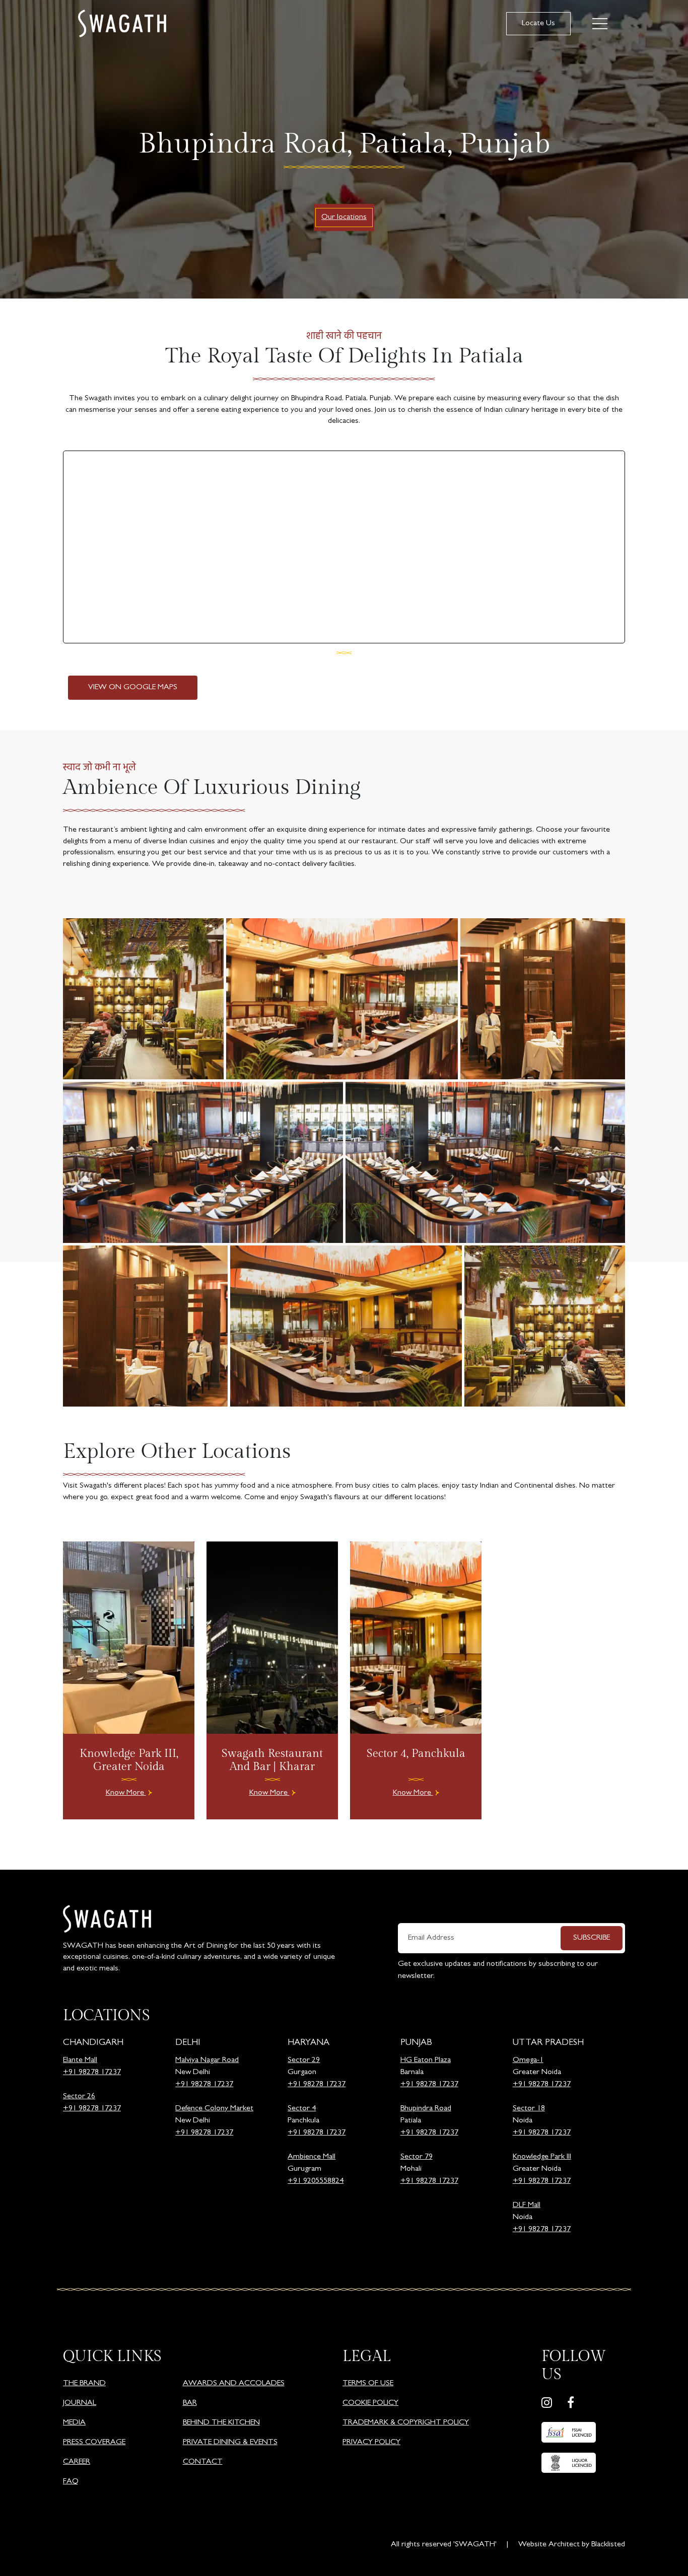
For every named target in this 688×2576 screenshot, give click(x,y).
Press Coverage (94, 2443)
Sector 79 (417, 2157)
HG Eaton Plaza (426, 2060)
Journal (80, 2403)
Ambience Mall (312, 2157)
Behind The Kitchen (221, 2423)
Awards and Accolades (234, 2384)
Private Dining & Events (230, 2443)
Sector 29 (304, 2060)
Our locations (344, 217)
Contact (203, 2462)
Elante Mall (80, 2060)
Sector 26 (79, 2097)
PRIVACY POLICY (371, 2443)
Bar (190, 2403)
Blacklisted (608, 2545)
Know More (126, 1793)
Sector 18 (529, 2109)
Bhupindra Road (426, 2109)
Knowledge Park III (542, 2157)
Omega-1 (528, 2060)
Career (77, 2462)
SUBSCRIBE (592, 1938)
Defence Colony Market (214, 2109)
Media (74, 2423)
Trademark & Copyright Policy (406, 2423)
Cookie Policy (370, 2403)
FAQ (71, 2482)
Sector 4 (302, 2109)
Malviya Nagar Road (207, 2060)
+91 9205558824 (316, 2181)
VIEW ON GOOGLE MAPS (133, 688)
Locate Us (538, 24)
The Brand (84, 2384)
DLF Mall (527, 2205)
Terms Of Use (368, 2384)
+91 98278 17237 (92, 2073)
